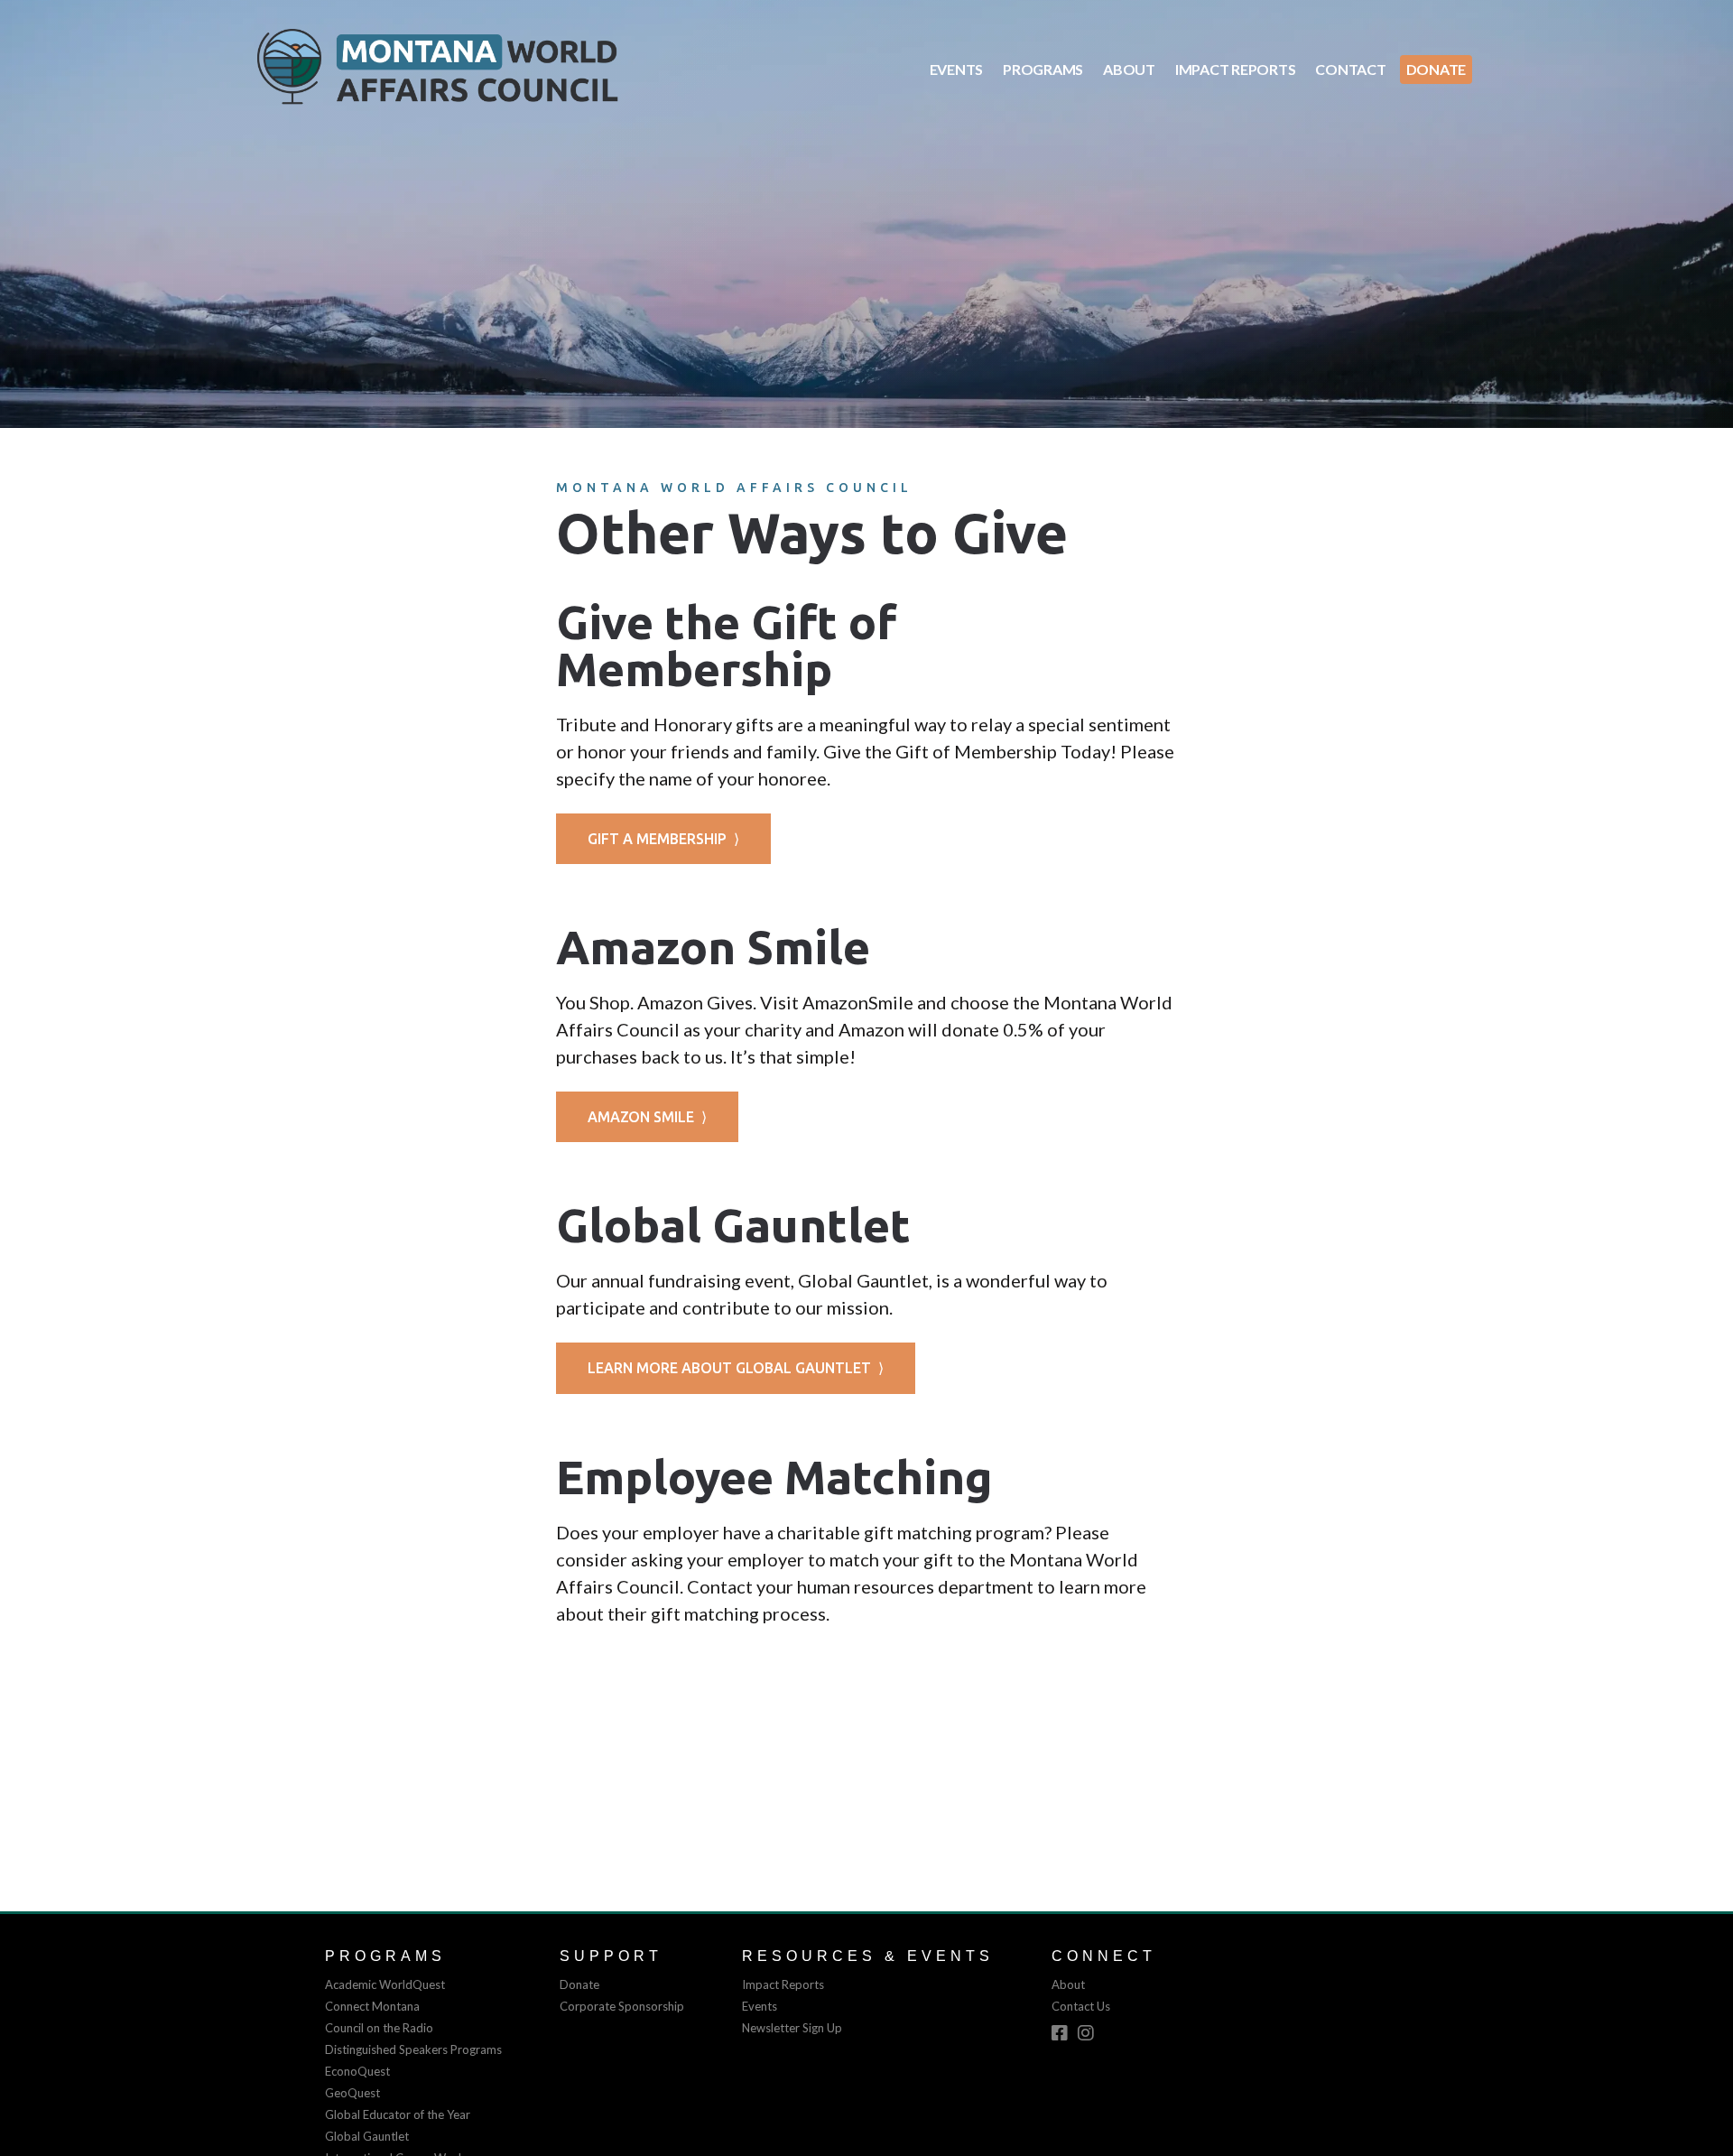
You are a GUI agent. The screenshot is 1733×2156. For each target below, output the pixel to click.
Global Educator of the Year (398, 2114)
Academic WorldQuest (385, 1984)
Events (957, 69)
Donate (1436, 69)
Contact (1350, 69)
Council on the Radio (379, 2028)
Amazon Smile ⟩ (647, 1117)
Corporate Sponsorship (622, 2006)
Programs (1043, 69)
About (1129, 69)
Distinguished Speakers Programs (413, 2049)
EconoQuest (357, 2071)
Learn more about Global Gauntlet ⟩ (736, 1368)
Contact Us (1081, 2006)
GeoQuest (352, 2093)
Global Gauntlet (367, 2136)
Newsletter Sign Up (792, 2028)
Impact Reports (1236, 69)
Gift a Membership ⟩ (663, 839)
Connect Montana (372, 2006)
